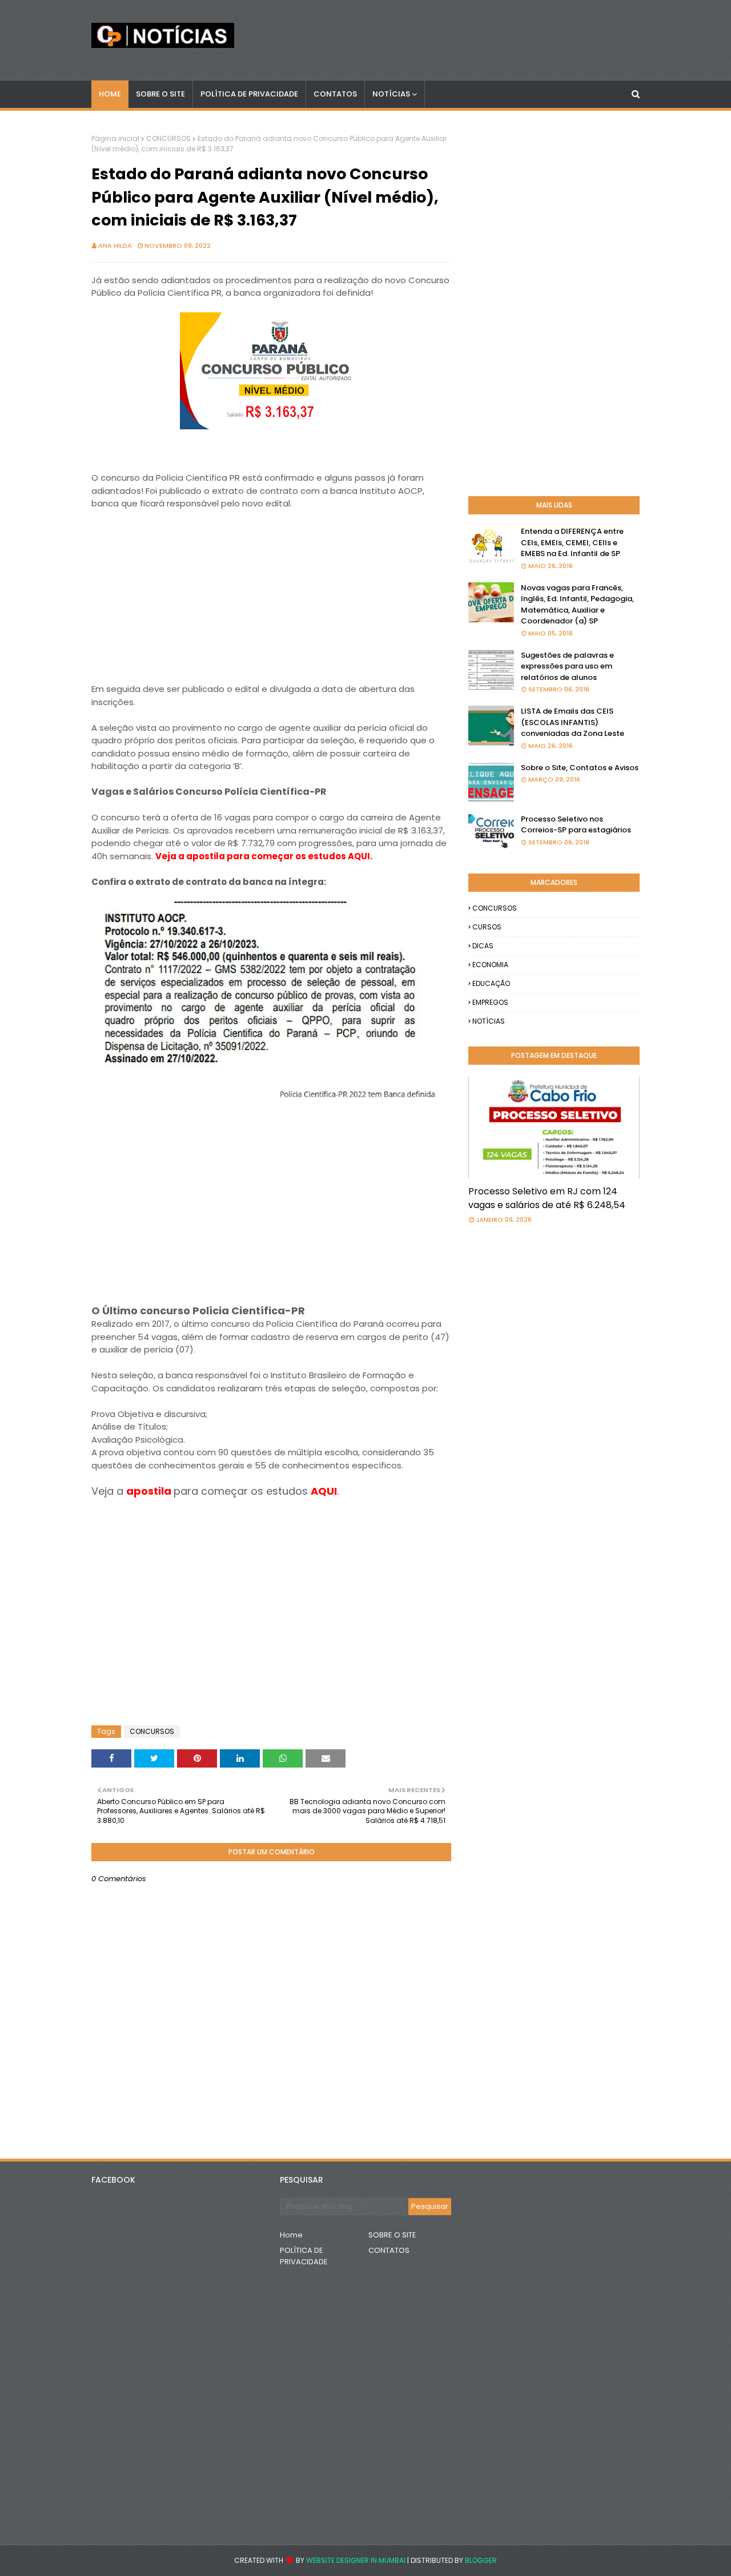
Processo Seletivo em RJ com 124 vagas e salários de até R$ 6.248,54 (547, 1198)
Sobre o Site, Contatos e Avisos (580, 768)
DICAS (483, 946)
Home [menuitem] (110, 94)
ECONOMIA (490, 965)
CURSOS (487, 927)
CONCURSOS (168, 138)
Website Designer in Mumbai (356, 2560)
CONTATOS (389, 2250)
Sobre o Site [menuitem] (160, 94)
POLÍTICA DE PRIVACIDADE (304, 2256)
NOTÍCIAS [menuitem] (391, 94)
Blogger (481, 2560)
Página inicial (115, 138)
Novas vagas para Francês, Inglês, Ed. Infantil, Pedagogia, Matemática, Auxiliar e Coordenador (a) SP (577, 605)
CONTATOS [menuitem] (335, 94)
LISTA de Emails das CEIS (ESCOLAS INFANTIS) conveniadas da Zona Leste (573, 722)
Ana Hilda (115, 245)
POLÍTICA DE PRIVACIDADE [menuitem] (249, 94)
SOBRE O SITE (392, 2235)
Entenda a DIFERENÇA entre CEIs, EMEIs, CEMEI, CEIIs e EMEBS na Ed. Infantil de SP (572, 542)
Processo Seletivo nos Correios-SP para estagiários (576, 825)
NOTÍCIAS (489, 1021)
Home (291, 2235)
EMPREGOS (490, 1002)
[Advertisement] (271, 603)
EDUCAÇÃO (491, 983)
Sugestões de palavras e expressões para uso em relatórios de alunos (567, 666)
